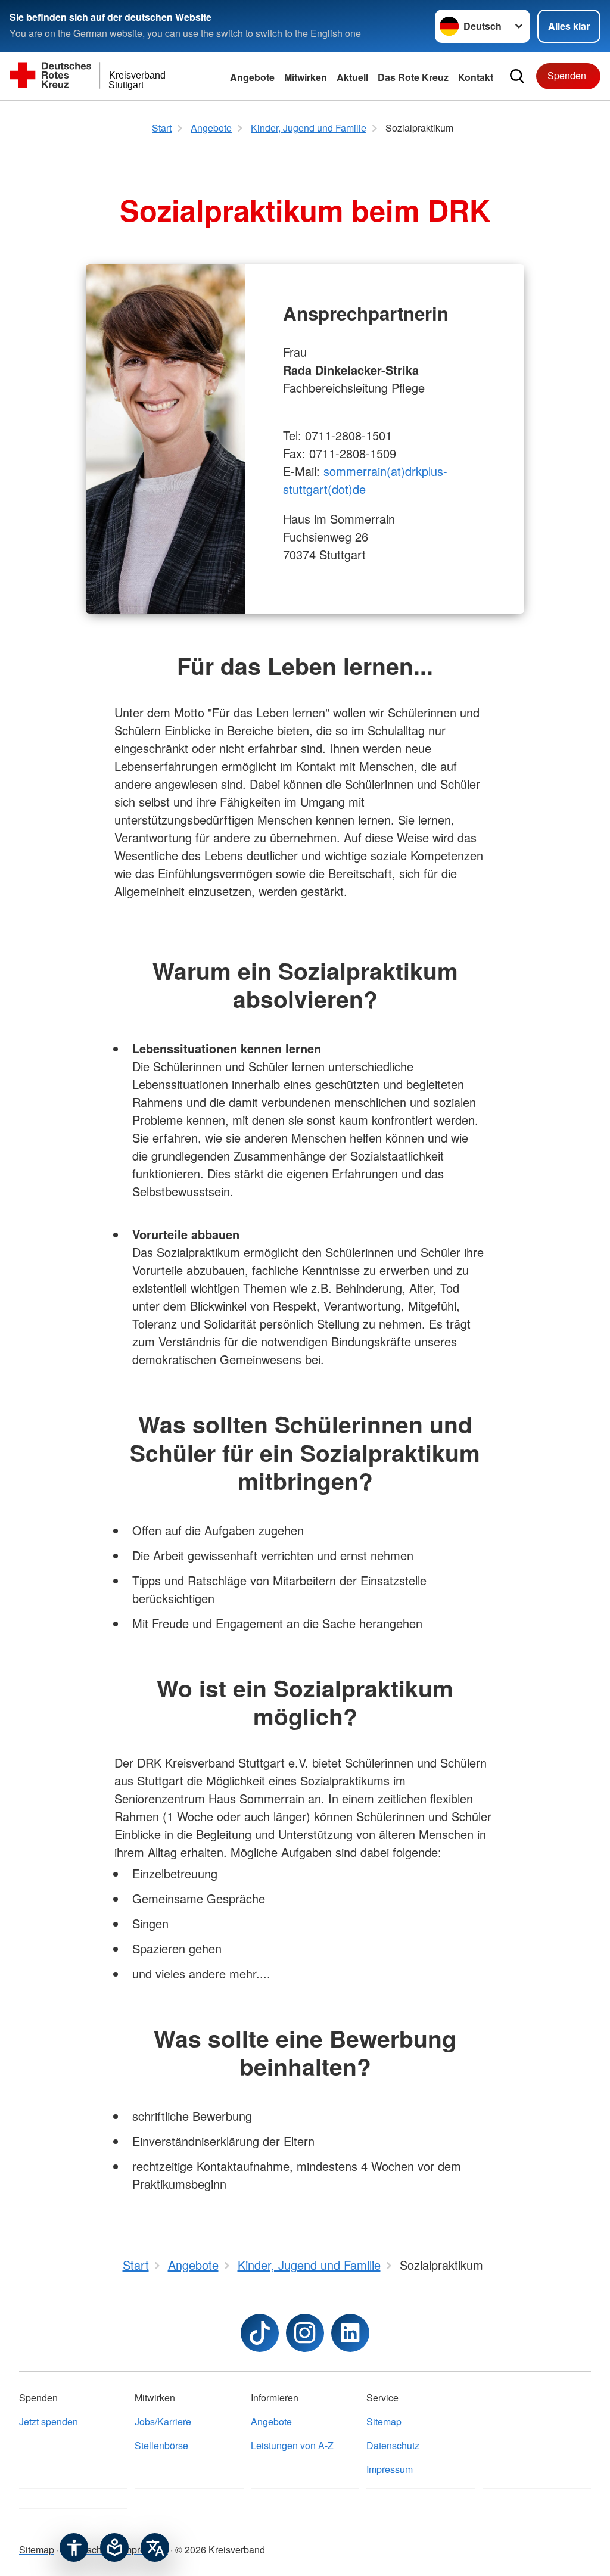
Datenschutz (393, 2445)
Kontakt (476, 77)
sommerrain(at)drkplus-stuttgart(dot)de (365, 480)
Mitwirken (306, 77)
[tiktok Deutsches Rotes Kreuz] (260, 2333)
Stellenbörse (161, 2445)
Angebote (252, 77)
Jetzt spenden (49, 2421)
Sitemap (384, 2421)
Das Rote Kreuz (413, 77)
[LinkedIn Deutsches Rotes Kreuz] (350, 2333)
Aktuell (352, 77)
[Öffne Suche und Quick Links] (517, 76)
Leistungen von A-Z (292, 2445)
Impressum (390, 2469)
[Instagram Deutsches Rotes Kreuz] (305, 2333)
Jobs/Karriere (163, 2421)
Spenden (567, 75)
